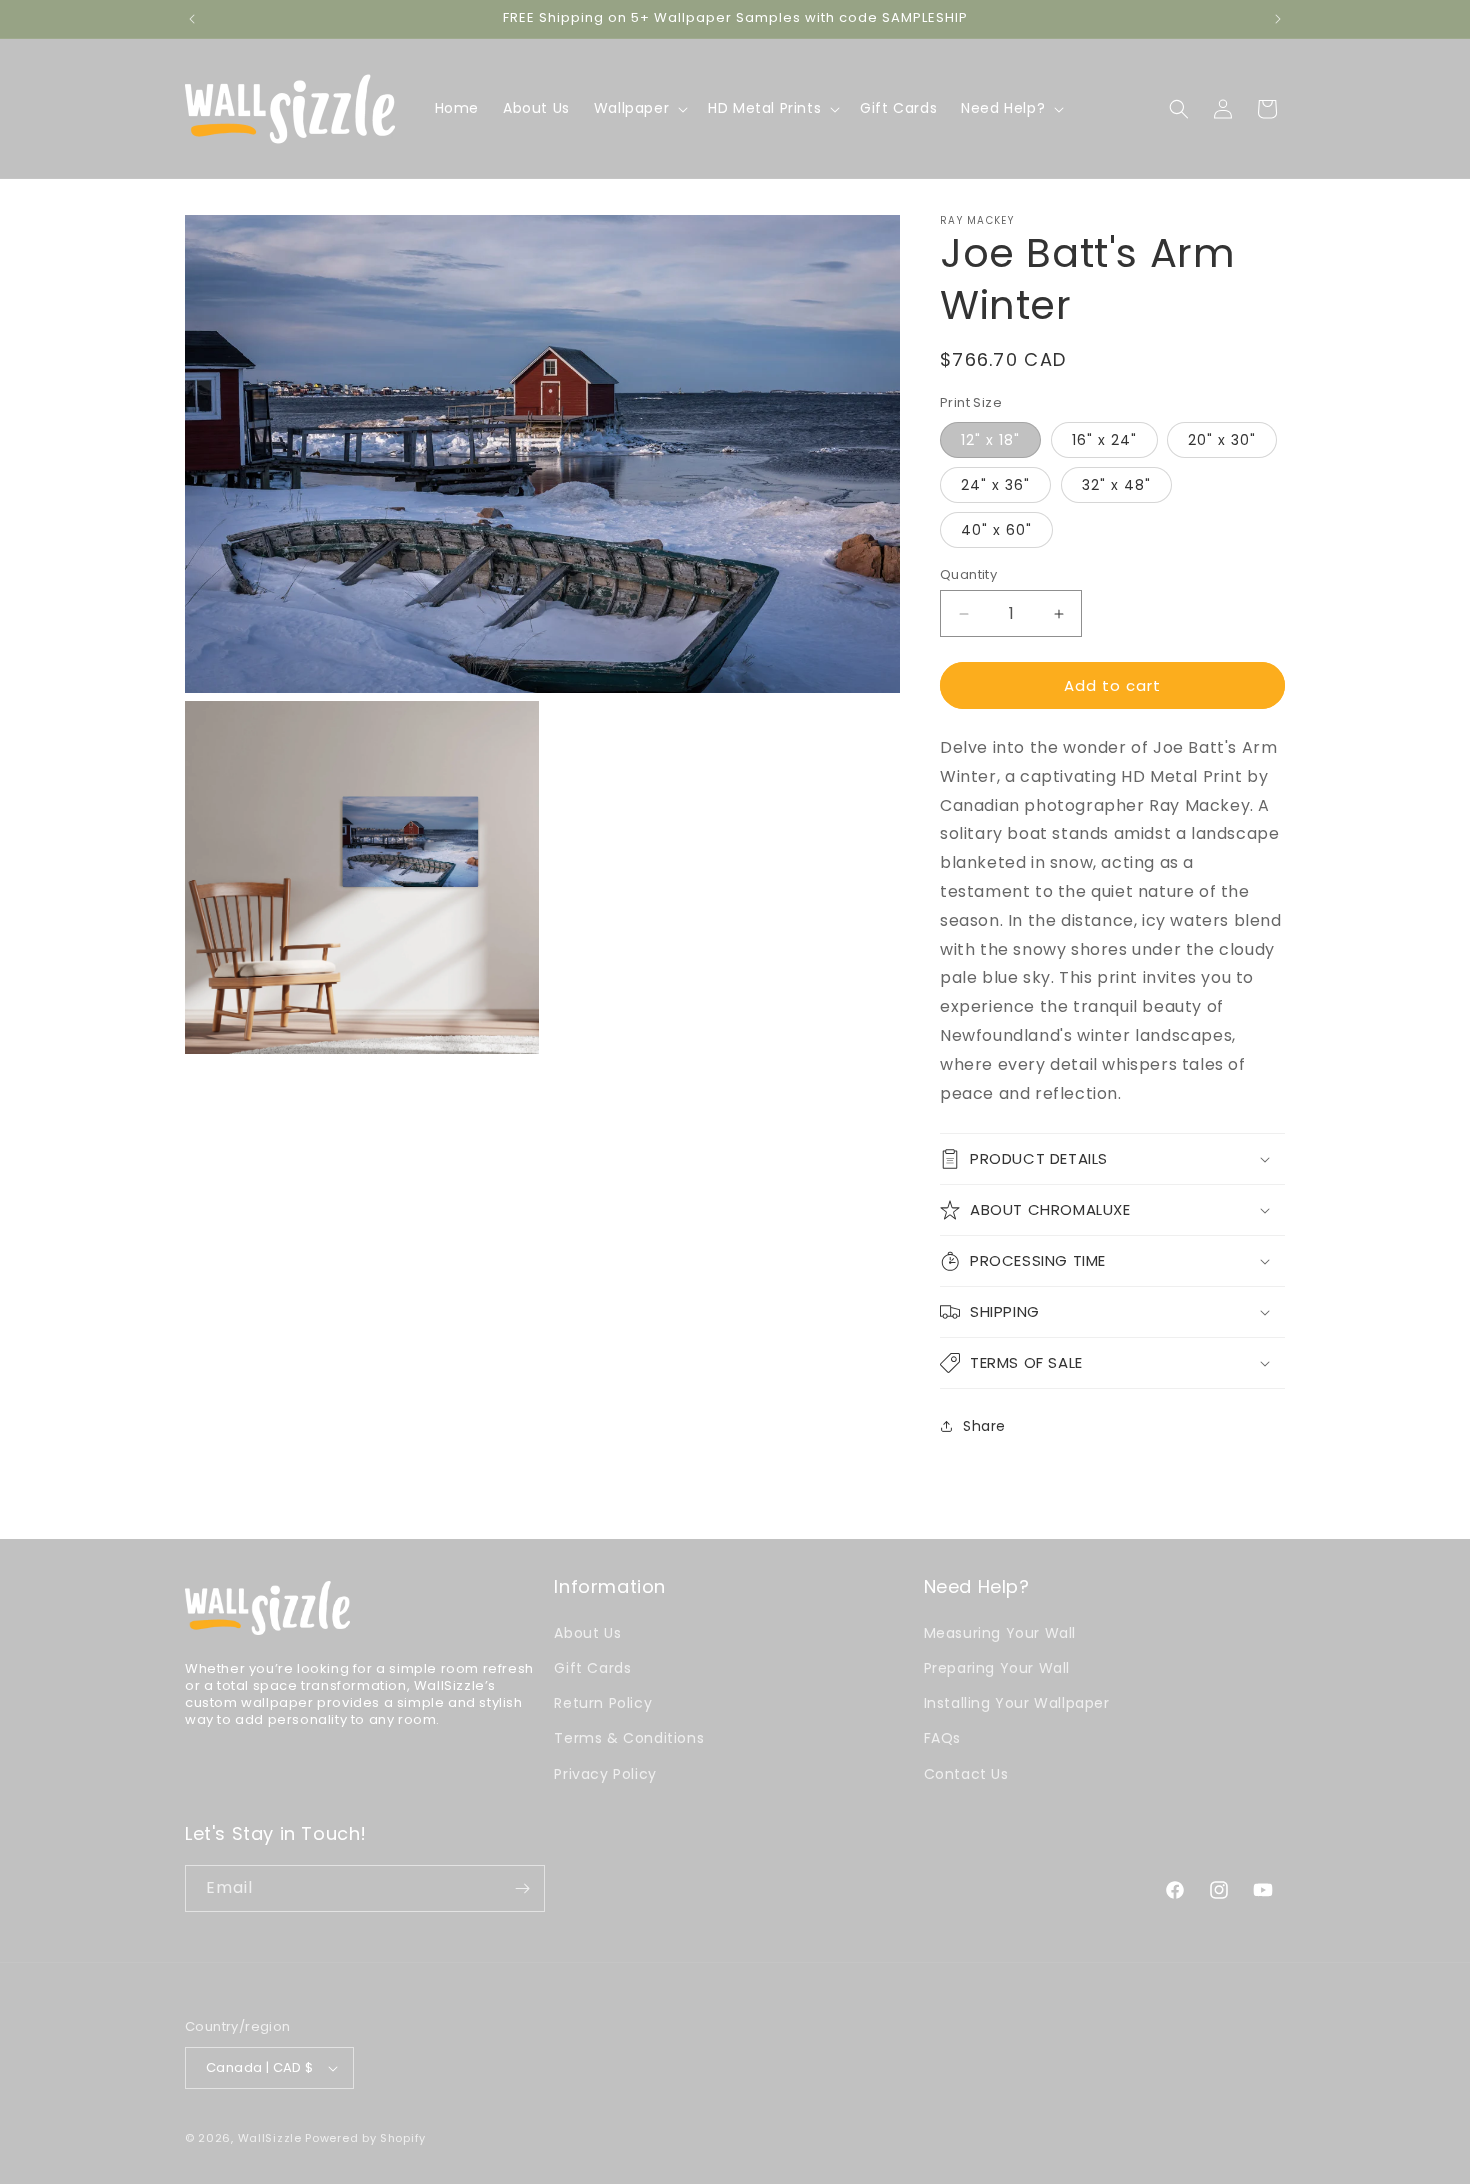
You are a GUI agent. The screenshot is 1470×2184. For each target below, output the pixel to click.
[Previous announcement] (192, 19)
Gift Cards (592, 1668)
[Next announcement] (1278, 19)
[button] (639, 108)
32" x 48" (1116, 485)
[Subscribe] (522, 1888)
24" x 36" (995, 485)
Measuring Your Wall (1000, 1633)
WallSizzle (270, 2138)
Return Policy (603, 1703)
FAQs (942, 1738)
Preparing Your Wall (997, 1668)
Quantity (968, 574)
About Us (587, 1633)
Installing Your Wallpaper (1017, 1703)
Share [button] (984, 1426)
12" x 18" (990, 440)
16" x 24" (1104, 440)
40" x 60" (996, 530)
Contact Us (966, 1774)
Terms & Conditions (629, 1738)
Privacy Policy (605, 1774)
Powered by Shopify (365, 2138)
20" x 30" (1222, 440)
